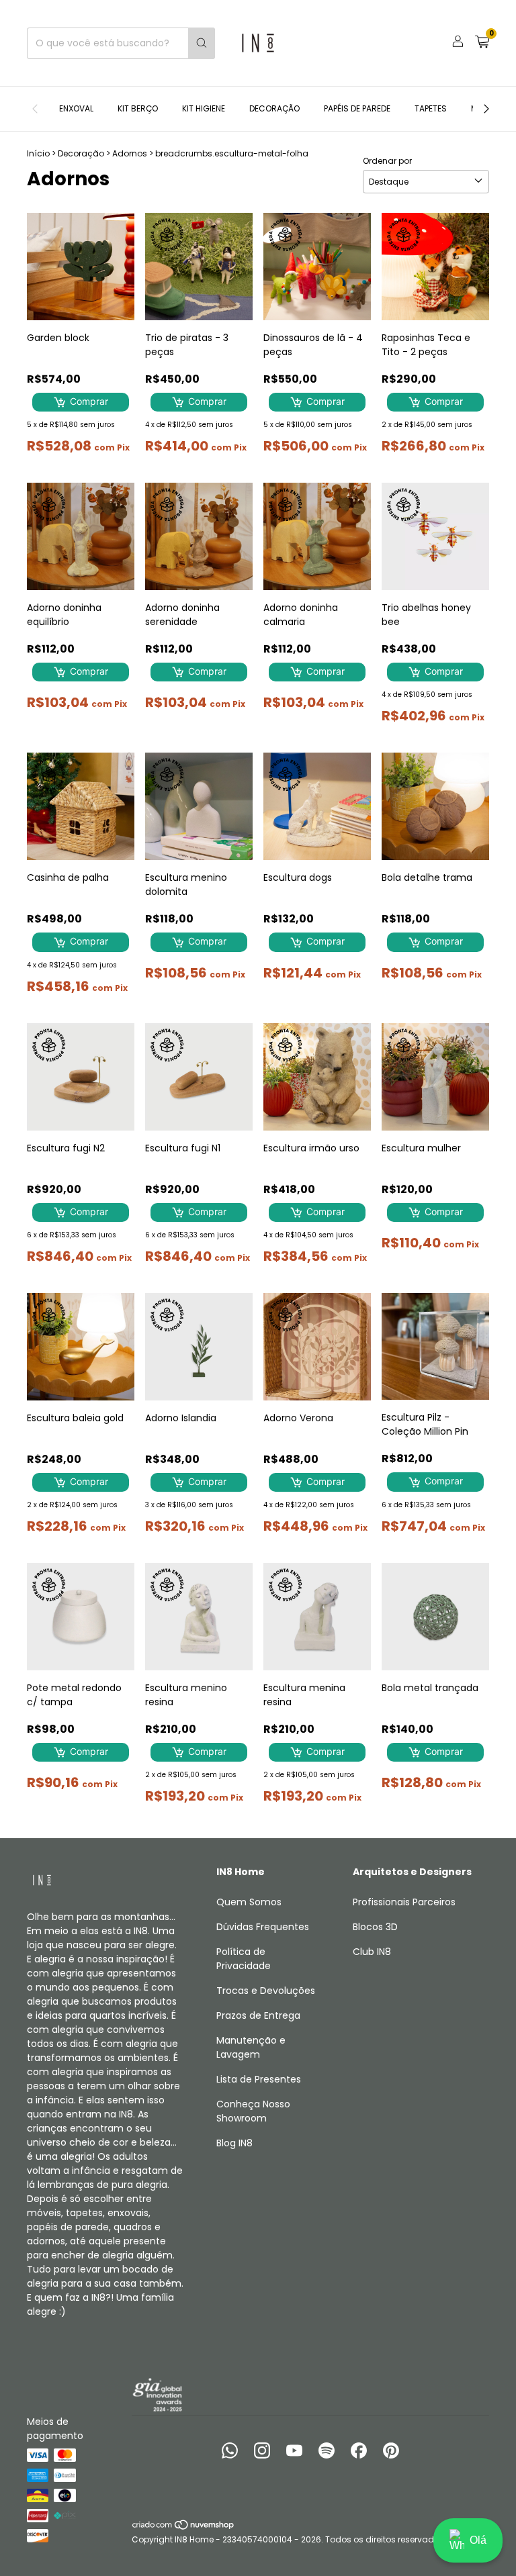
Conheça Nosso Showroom (253, 2111)
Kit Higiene (204, 108)
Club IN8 (372, 1952)
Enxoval (76, 108)
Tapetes (431, 108)
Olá (478, 2540)
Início (38, 153)
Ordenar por (387, 161)
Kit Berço (138, 108)
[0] (482, 43)
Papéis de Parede (357, 108)
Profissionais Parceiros (404, 1902)
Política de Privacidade (244, 1959)
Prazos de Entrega (258, 2015)
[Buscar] (202, 43)
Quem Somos (249, 1902)
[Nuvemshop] (184, 2527)
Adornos (130, 153)
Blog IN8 (234, 2143)
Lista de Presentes (259, 2079)
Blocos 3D (375, 1927)
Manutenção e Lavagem (251, 2047)
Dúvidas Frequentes (263, 1927)
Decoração (274, 108)
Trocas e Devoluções (266, 1991)
